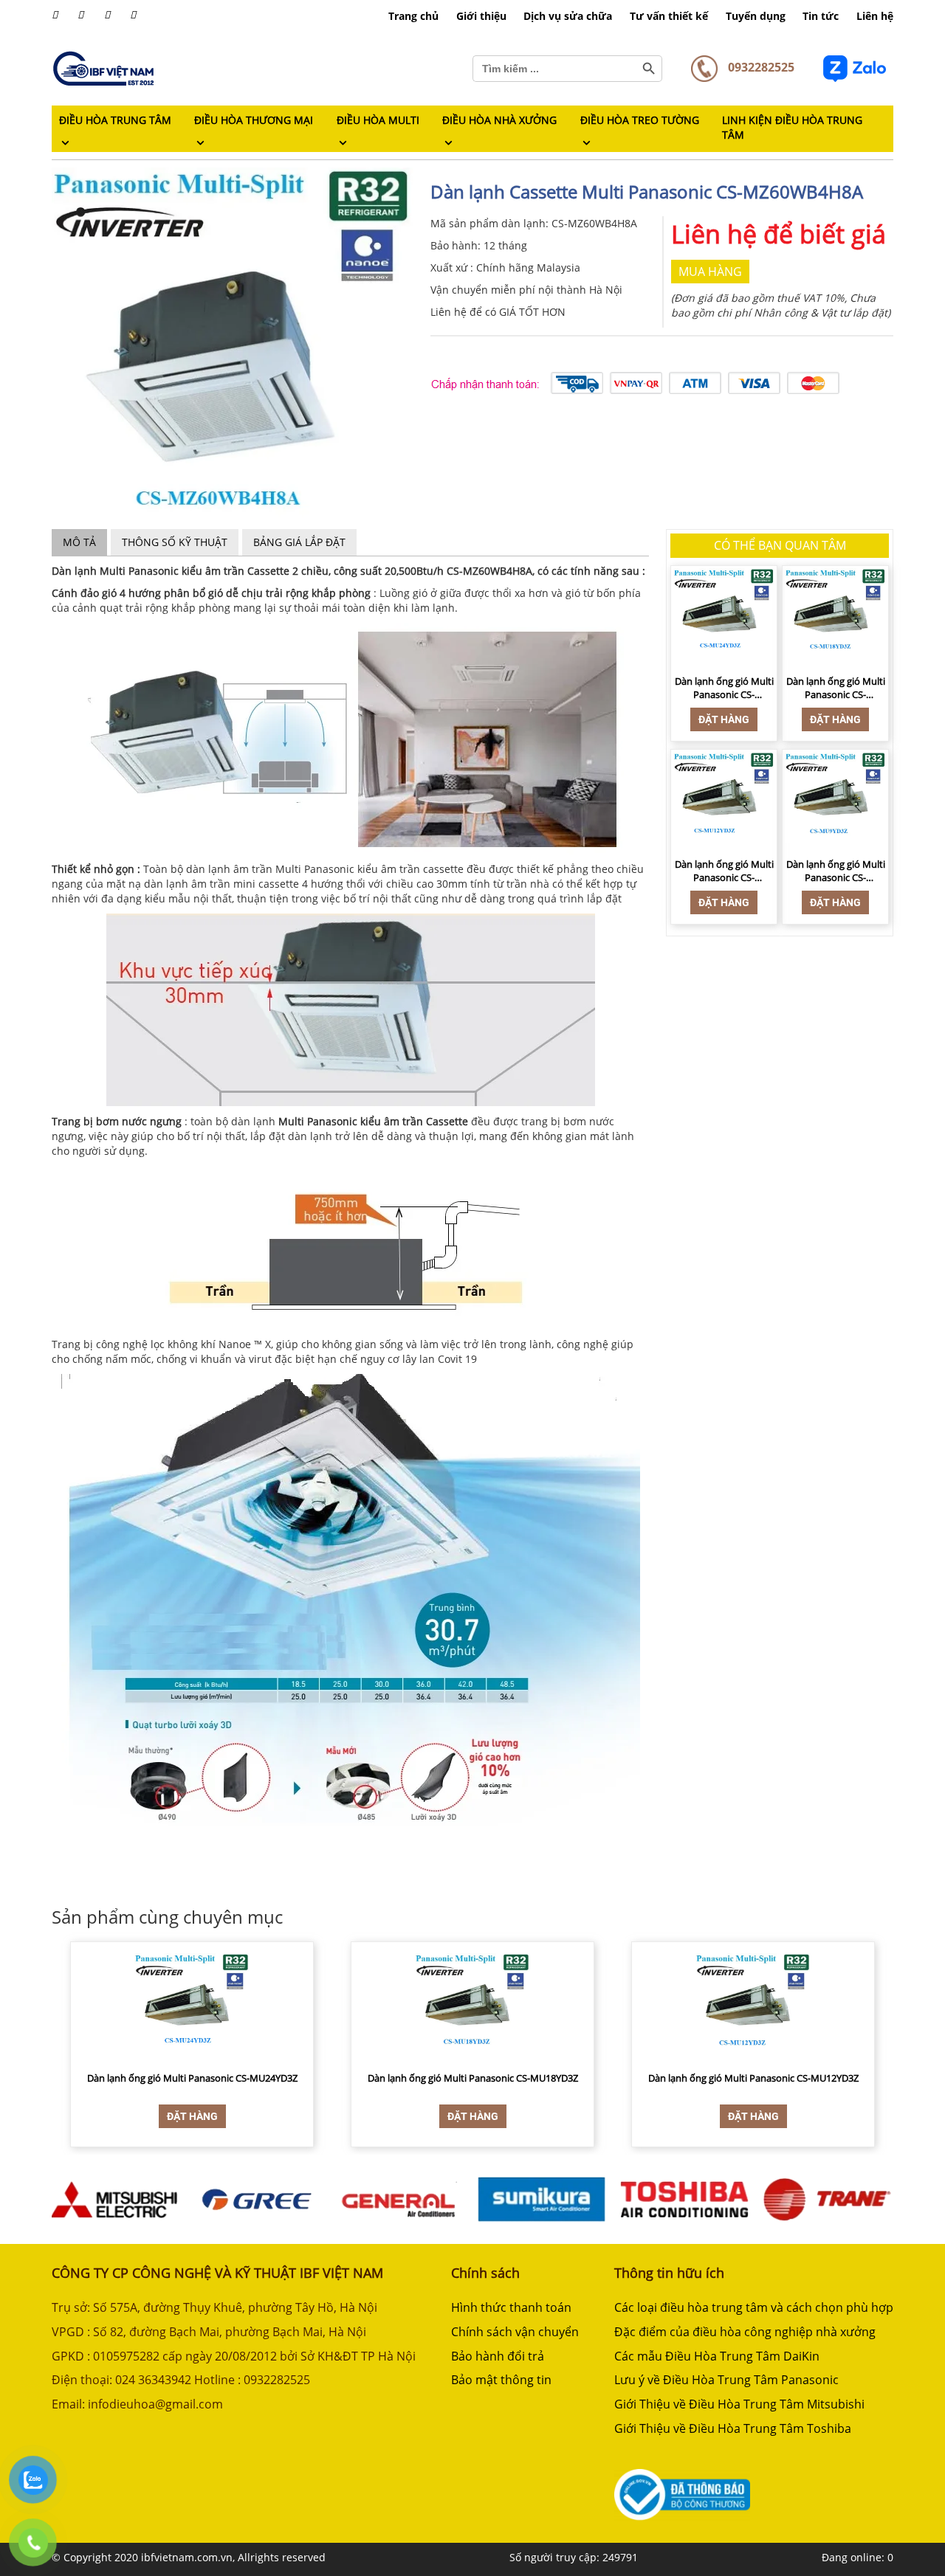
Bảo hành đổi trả (498, 2356)
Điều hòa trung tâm (115, 120)
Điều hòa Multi (378, 120)
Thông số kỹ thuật (175, 542)
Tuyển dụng (756, 16)
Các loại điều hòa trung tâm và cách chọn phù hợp (754, 2307)
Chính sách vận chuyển (515, 2332)
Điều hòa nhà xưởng (499, 120)
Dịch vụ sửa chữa (568, 16)
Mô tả (79, 542)
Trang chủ (413, 16)
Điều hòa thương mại (254, 120)
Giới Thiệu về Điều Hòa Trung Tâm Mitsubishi (739, 2404)
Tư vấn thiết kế (669, 16)
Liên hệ (875, 16)
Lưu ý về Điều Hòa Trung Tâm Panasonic (726, 2380)
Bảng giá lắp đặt (299, 542)
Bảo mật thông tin (501, 2380)
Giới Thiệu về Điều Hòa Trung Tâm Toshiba (733, 2428)
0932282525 (760, 67)
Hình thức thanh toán (511, 2307)
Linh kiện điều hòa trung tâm (792, 127)
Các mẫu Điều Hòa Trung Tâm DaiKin (717, 2356)
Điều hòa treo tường (640, 120)
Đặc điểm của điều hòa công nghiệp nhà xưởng (745, 2332)
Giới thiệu (481, 16)
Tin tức (821, 16)
